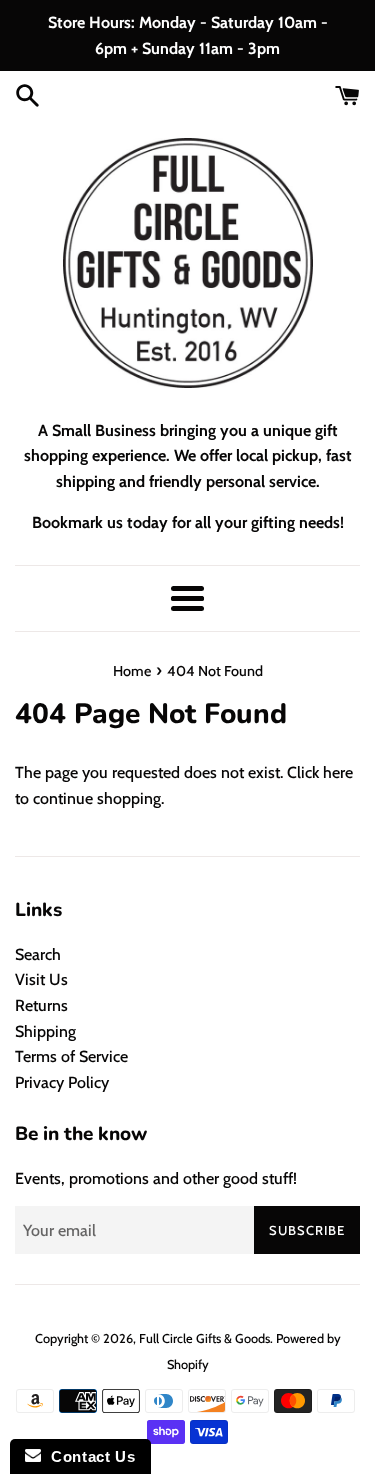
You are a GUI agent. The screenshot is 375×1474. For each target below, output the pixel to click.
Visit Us (41, 979)
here (338, 772)
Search (38, 954)
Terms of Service (71, 1056)
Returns (41, 1005)
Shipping (45, 1031)
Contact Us (88, 1456)
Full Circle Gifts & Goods (204, 1338)
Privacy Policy (62, 1082)
